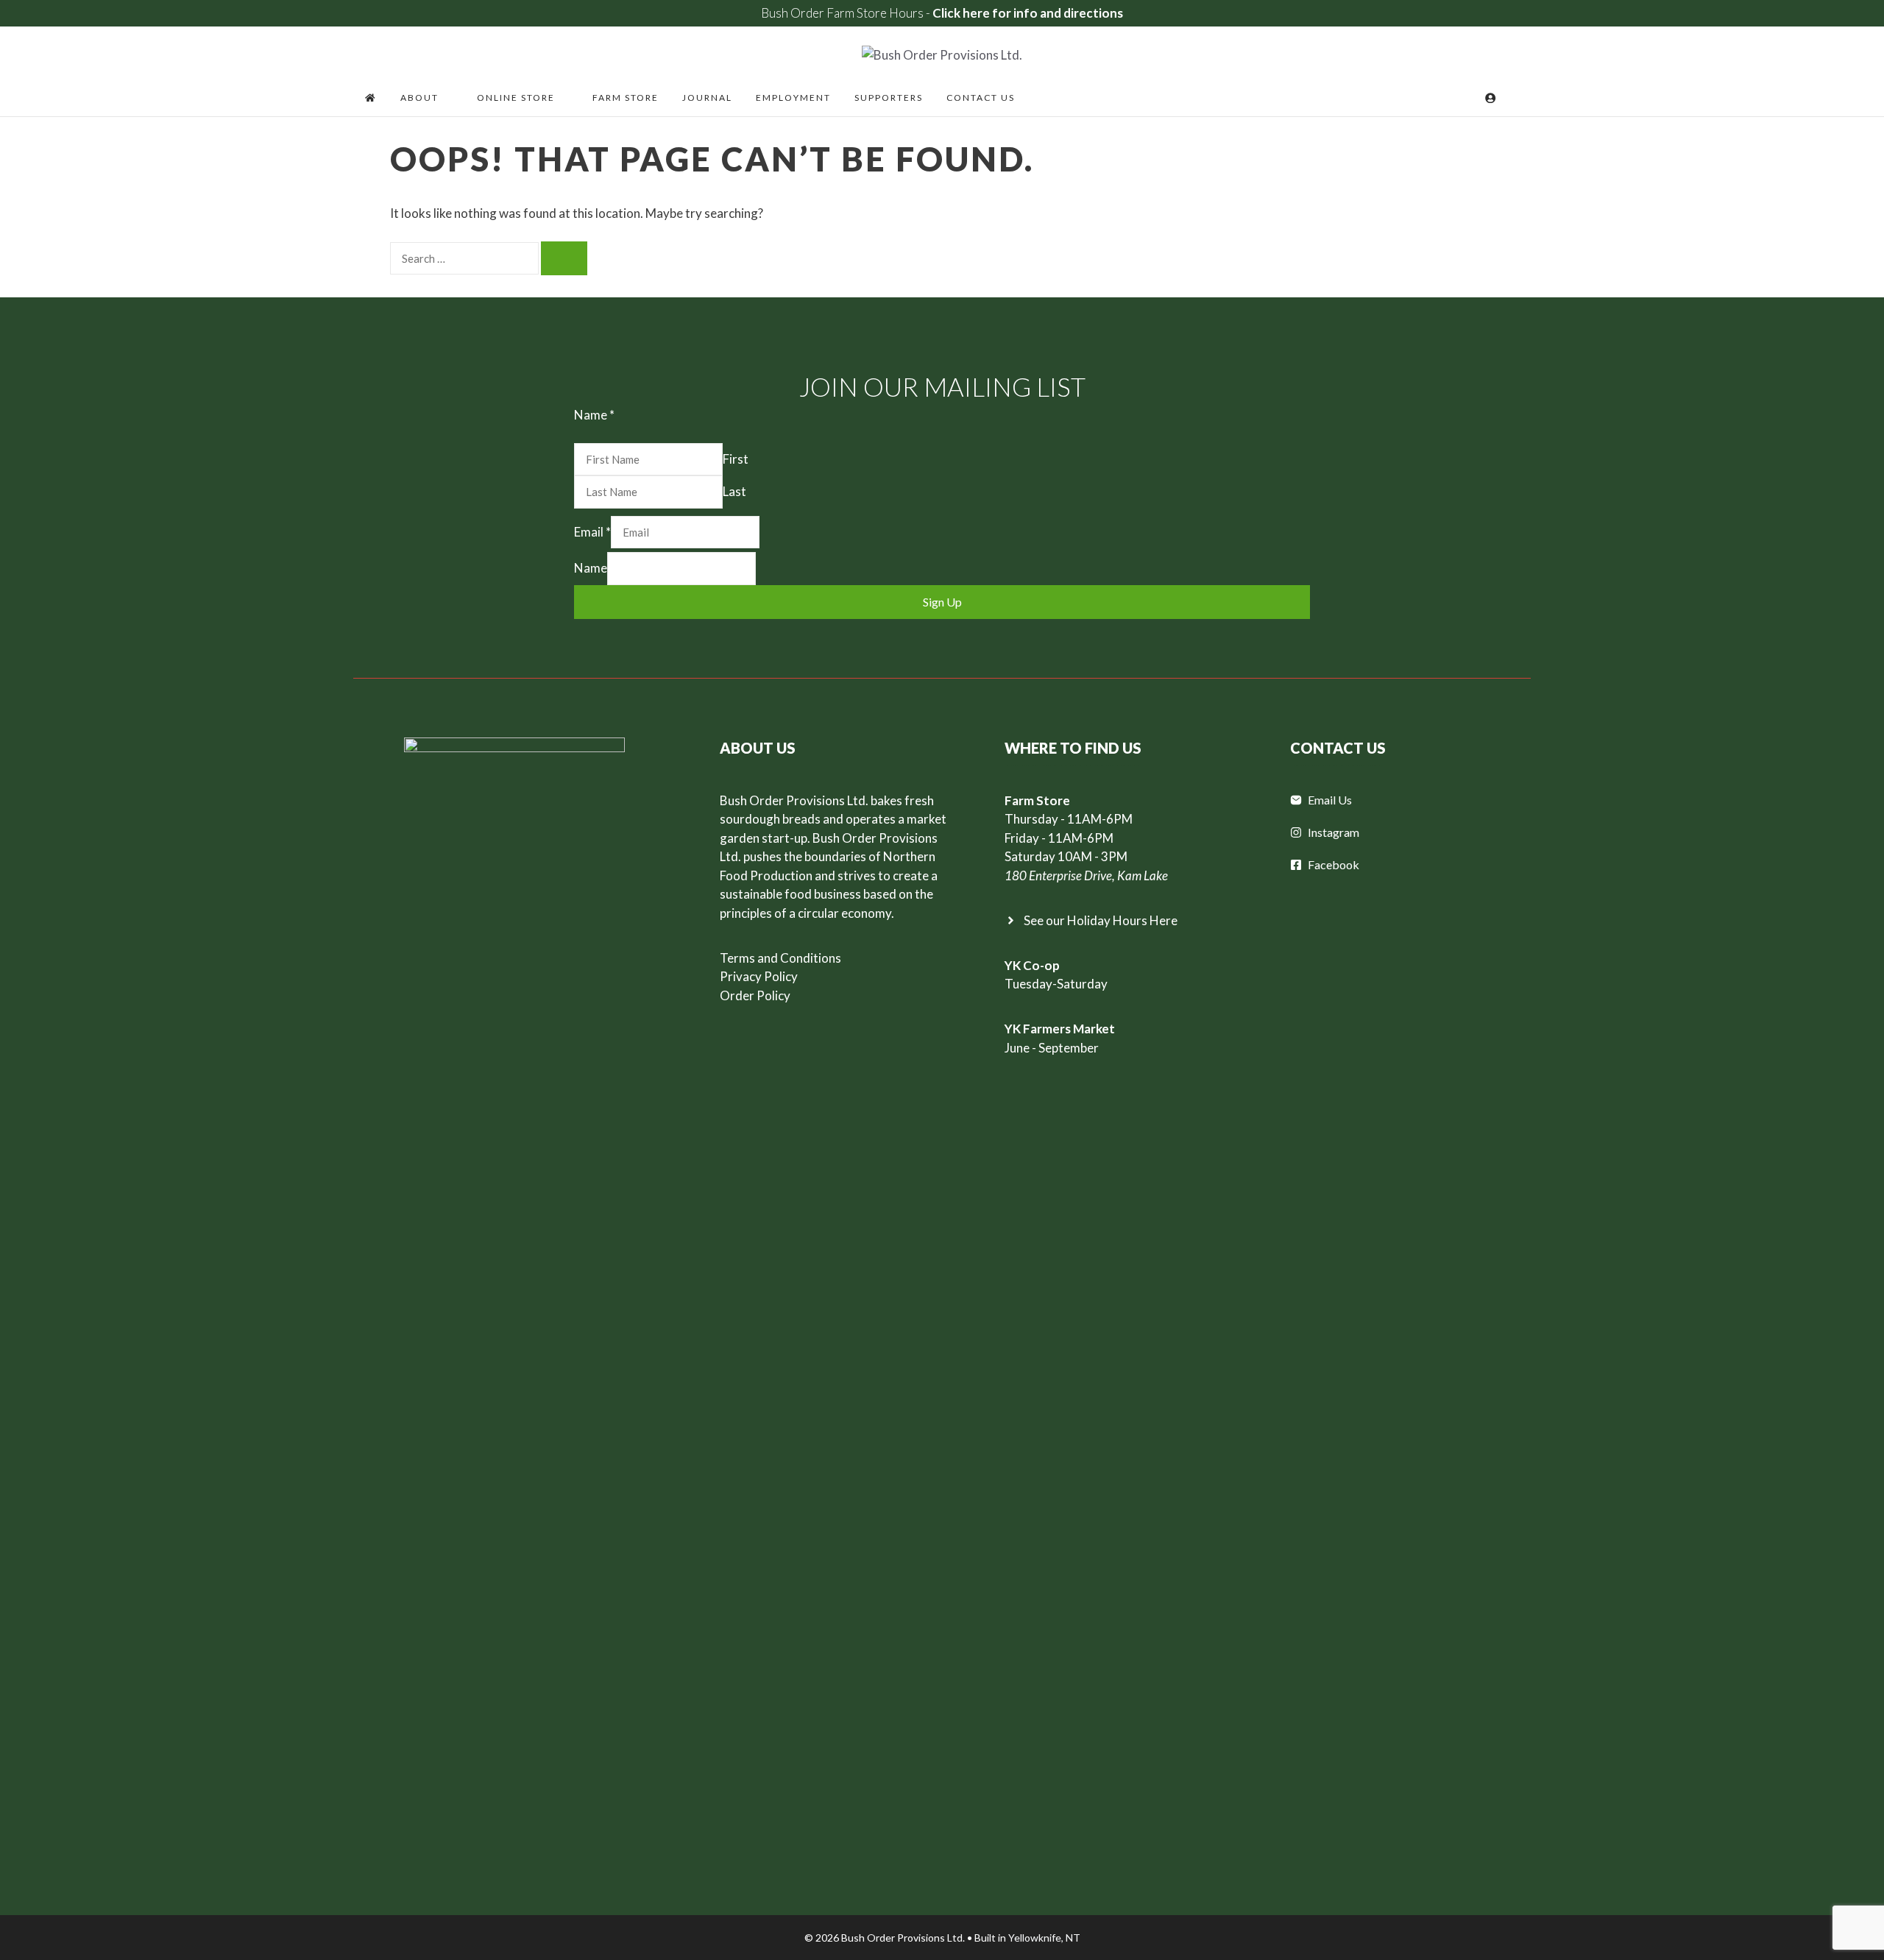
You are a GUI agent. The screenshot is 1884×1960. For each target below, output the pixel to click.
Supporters (889, 98)
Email (592, 532)
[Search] (564, 258)
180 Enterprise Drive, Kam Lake (1086, 875)
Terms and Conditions (780, 958)
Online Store (516, 98)
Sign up (942, 602)
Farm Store (626, 98)
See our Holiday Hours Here (1101, 920)
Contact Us (981, 98)
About (419, 98)
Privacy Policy (759, 976)
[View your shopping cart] (1470, 98)
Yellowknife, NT (1044, 1938)
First (736, 459)
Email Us (1330, 800)
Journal (707, 98)
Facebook (1334, 864)
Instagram (1334, 832)
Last (734, 491)
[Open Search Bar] (1513, 98)
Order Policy (755, 995)
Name (591, 568)
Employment (793, 98)
